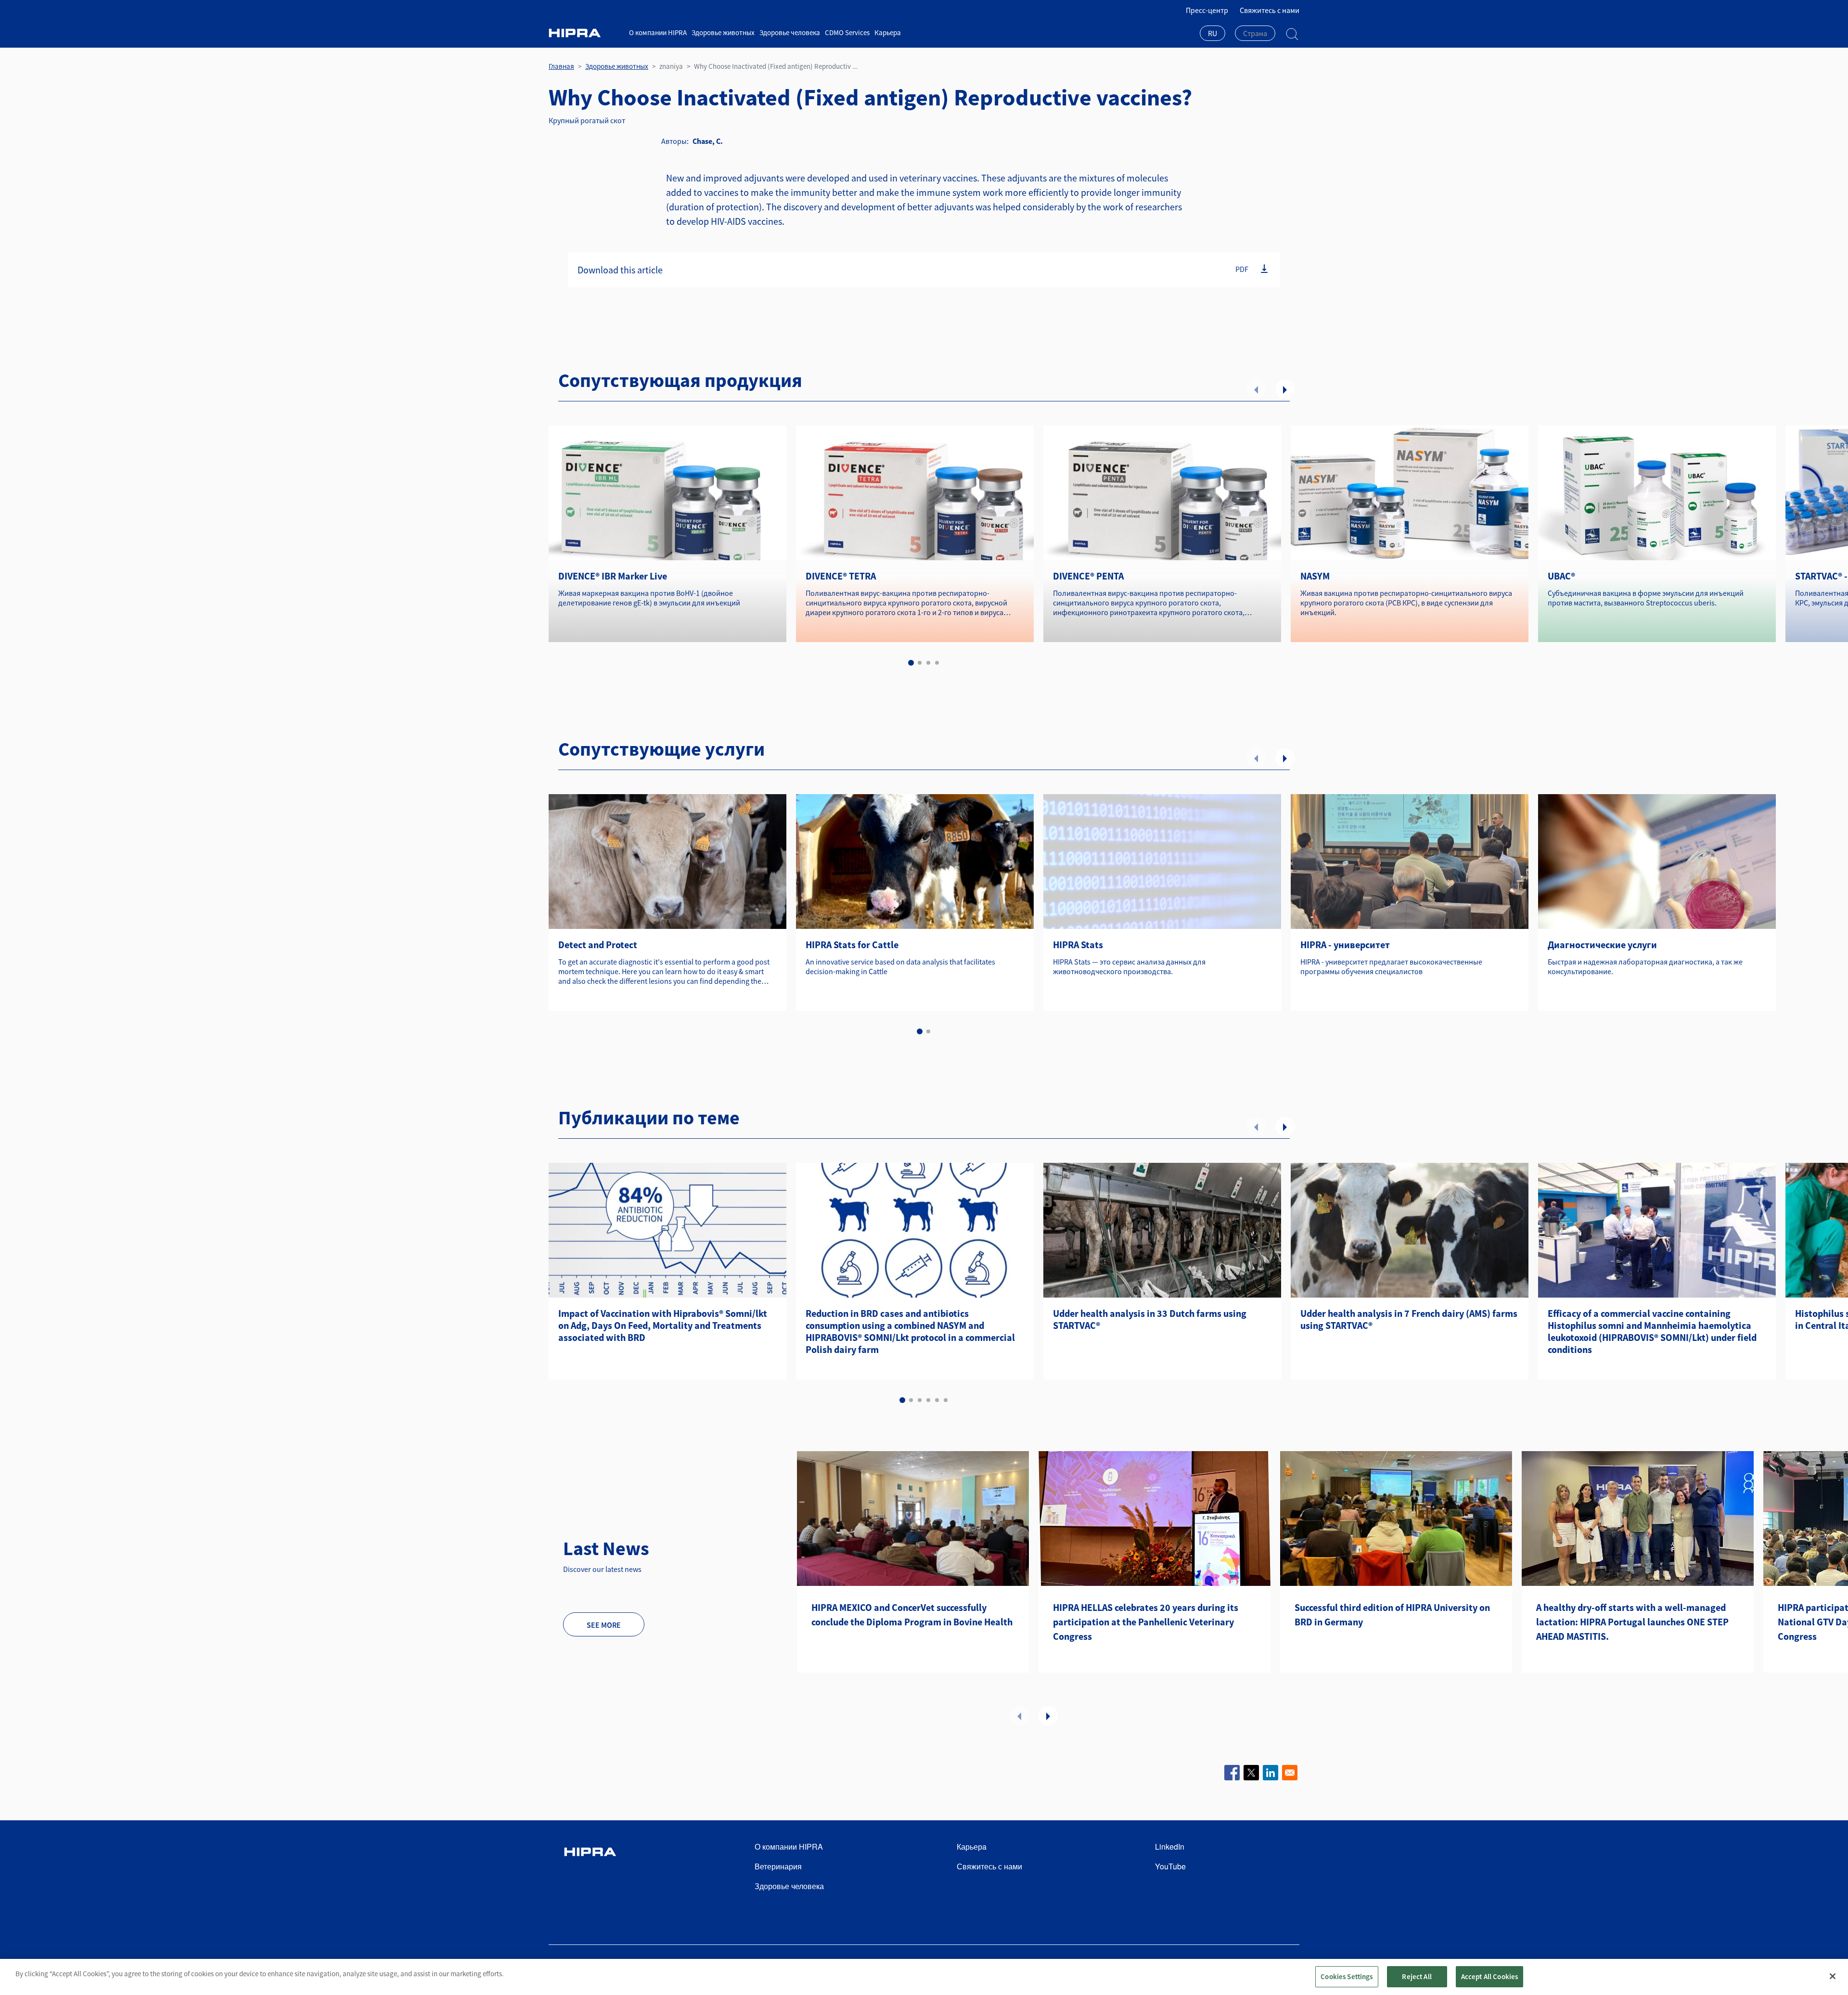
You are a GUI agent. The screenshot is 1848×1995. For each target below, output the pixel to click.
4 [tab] (937, 663)
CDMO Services (847, 32)
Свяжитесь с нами (1270, 10)
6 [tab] (946, 1400)
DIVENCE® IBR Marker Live (613, 576)
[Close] (1833, 1976)
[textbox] (1255, 33)
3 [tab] (928, 663)
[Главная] (585, 33)
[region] (924, 1977)
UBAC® (1561, 576)
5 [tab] (937, 1400)
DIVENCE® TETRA (841, 576)
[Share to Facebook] (1232, 1773)
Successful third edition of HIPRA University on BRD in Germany (1392, 1615)
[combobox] (1213, 34)
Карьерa (888, 32)
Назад (1256, 389)
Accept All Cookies (1490, 1976)
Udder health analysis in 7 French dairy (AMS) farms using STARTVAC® (1409, 1319)
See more (604, 1625)
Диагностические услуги (1602, 945)
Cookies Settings (1347, 1976)
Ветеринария (778, 1866)
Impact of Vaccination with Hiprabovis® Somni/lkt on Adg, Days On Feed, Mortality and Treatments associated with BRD (663, 1325)
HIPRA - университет (1345, 945)
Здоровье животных (723, 32)
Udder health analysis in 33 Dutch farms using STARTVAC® (1150, 1319)
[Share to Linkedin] (1270, 1773)
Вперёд (1285, 389)
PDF (1242, 269)
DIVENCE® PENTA (1088, 576)
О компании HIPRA (658, 32)
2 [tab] (920, 663)
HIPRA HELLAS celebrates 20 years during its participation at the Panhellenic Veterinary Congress (1146, 1622)
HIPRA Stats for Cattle (852, 945)
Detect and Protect (598, 945)
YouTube (1170, 1866)
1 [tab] (911, 663)
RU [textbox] (1213, 33)
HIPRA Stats (1078, 945)
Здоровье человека (790, 32)
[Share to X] (1251, 1773)
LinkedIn (1170, 1847)
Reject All (1417, 1976)
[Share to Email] (1290, 1773)
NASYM (1315, 576)
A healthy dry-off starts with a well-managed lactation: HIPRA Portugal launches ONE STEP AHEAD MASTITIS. (1632, 1622)
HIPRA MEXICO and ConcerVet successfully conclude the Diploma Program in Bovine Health (912, 1615)
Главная (561, 66)
